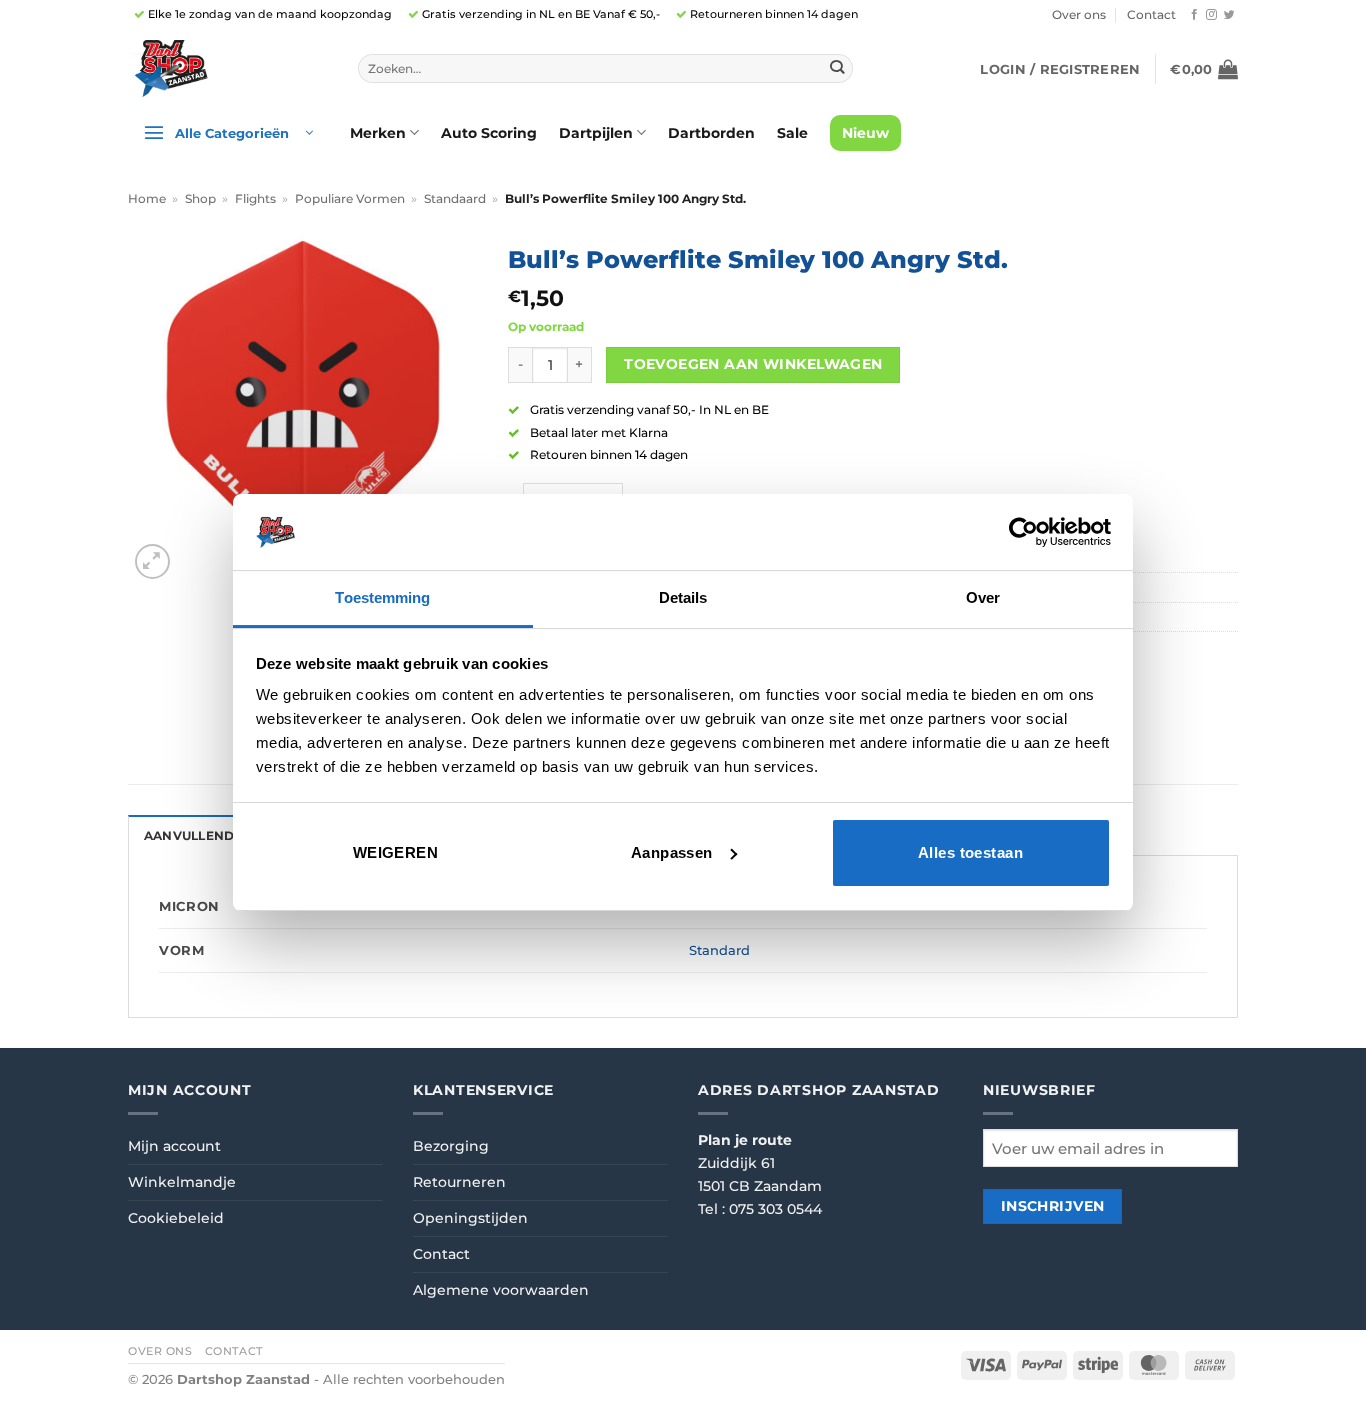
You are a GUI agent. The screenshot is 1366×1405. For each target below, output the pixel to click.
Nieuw (865, 133)
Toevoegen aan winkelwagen (753, 364)
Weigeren (396, 852)
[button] (1060, 69)
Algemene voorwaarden (501, 1290)
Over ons (1079, 15)
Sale (792, 133)
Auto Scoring (489, 133)
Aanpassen (672, 852)
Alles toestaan (970, 852)
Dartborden (711, 133)
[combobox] (605, 69)
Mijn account (174, 1146)
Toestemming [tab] (382, 597)
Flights (255, 199)
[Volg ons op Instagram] (1211, 15)
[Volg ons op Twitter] (1229, 15)
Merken (378, 133)
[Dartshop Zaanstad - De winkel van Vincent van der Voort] (228, 68)
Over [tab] (983, 597)
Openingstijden (470, 1218)
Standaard (455, 199)
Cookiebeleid (176, 1218)
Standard (719, 950)
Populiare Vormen (350, 199)
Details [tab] (683, 597)
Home (147, 199)
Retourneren (459, 1182)
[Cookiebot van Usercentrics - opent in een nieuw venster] (1023, 532)
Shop (200, 199)
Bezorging (451, 1146)
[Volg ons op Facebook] (1194, 15)
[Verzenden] (836, 68)
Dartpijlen (596, 133)
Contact (1151, 15)
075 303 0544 (775, 1209)
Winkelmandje (182, 1182)
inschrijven (1053, 1206)
